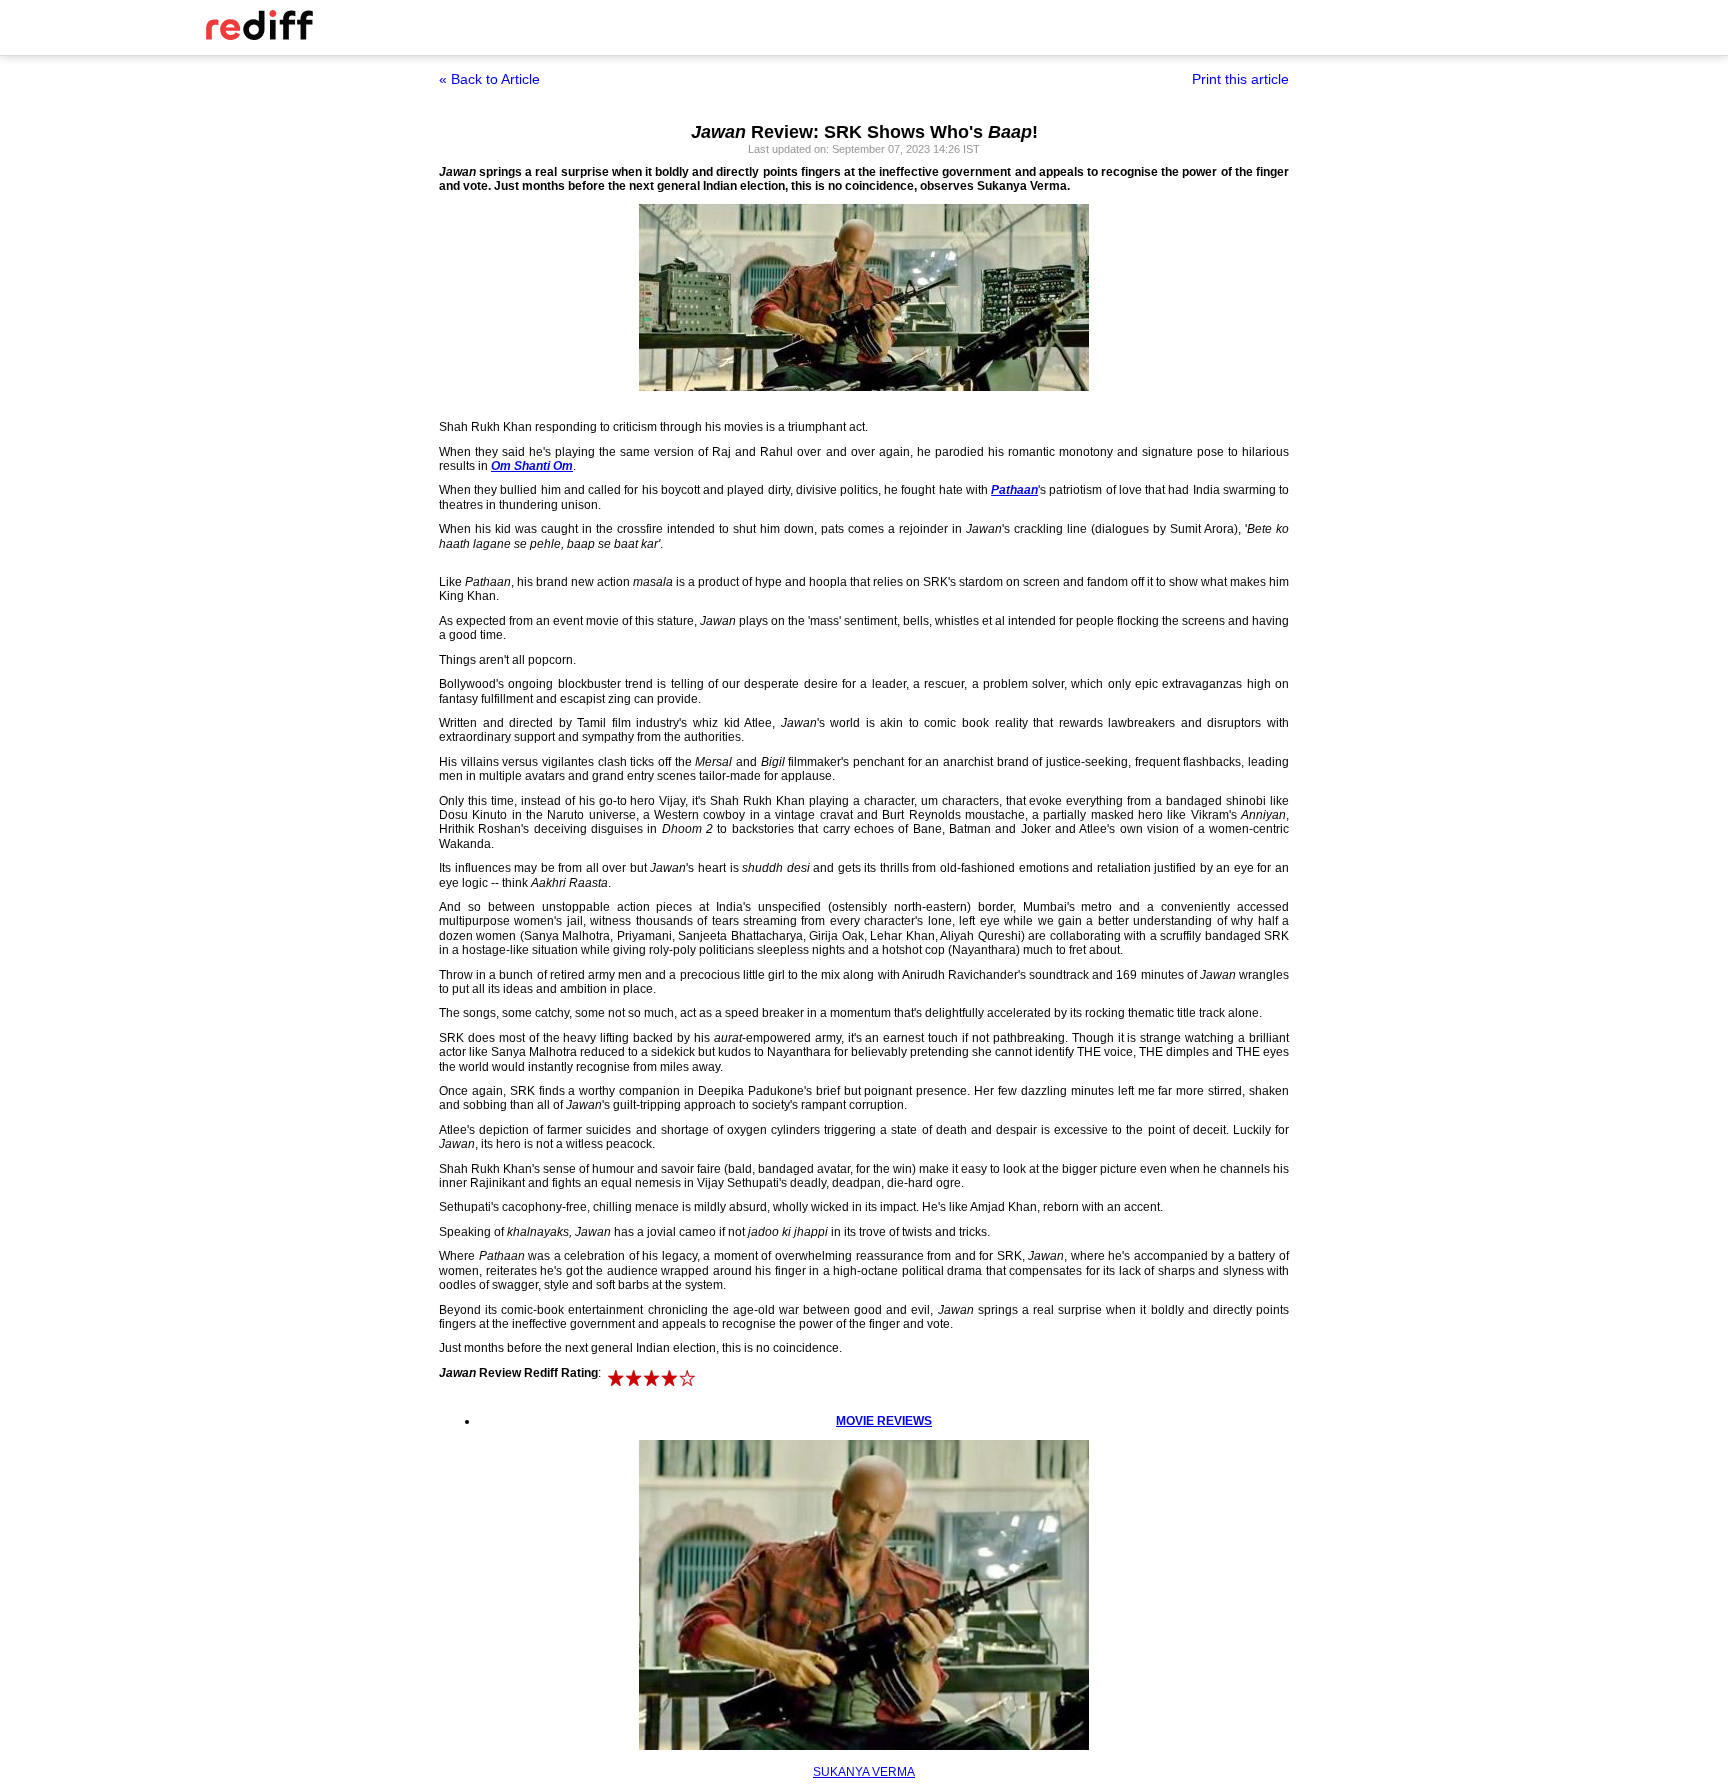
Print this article (1240, 79)
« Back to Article (489, 79)
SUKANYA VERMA (864, 1772)
